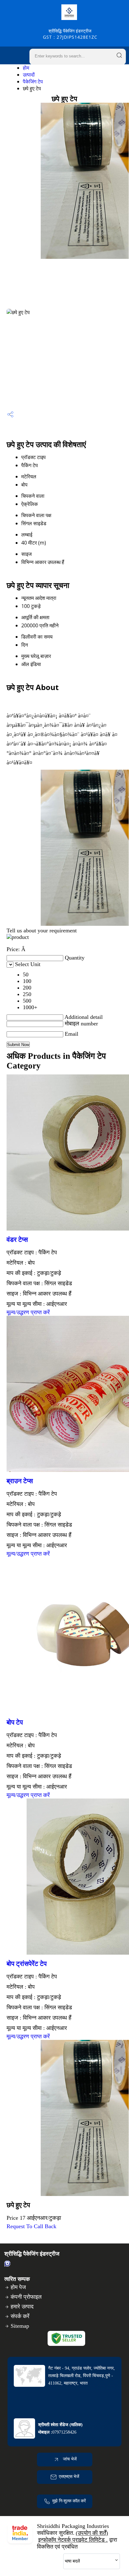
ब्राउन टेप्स (20, 1481)
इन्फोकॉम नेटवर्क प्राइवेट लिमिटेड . (73, 2540)
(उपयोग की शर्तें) (92, 2533)
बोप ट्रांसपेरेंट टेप (27, 1964)
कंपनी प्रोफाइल (26, 2297)
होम (26, 68)
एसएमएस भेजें (69, 2477)
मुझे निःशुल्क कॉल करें (69, 2501)
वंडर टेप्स (17, 1240)
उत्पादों (29, 75)
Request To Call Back (31, 2226)
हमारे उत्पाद (22, 2307)
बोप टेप (15, 1722)
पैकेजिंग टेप (33, 81)
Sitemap (20, 2326)
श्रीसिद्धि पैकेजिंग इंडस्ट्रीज (70, 34)
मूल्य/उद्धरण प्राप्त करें (28, 1312)
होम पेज (18, 2287)
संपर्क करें (20, 2316)
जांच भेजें (69, 2459)
